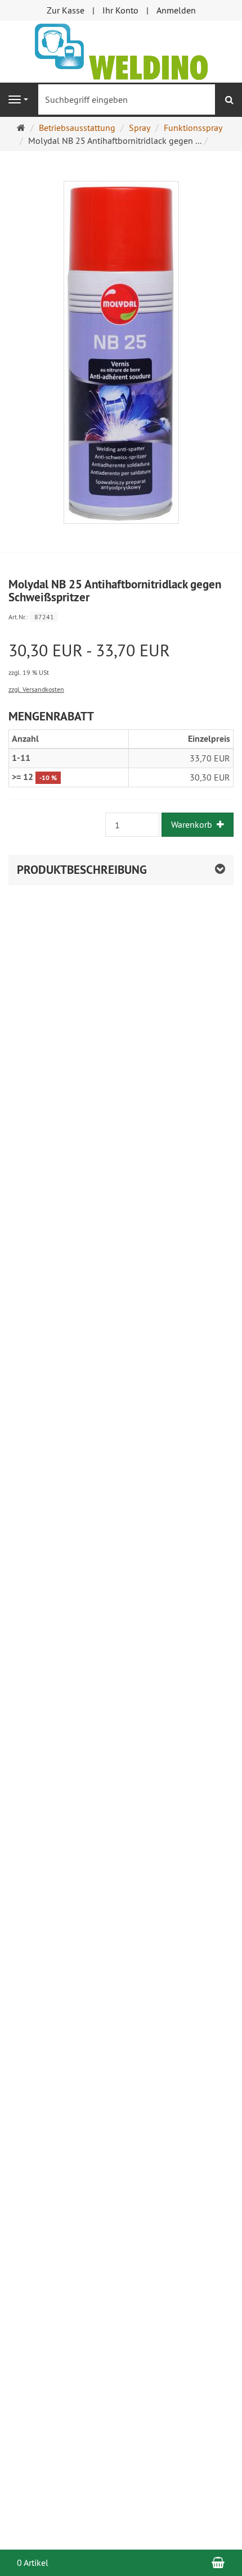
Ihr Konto (120, 10)
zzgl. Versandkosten (36, 689)
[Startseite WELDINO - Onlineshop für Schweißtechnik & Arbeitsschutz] (121, 51)
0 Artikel (33, 2563)
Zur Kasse (66, 10)
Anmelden (176, 10)
